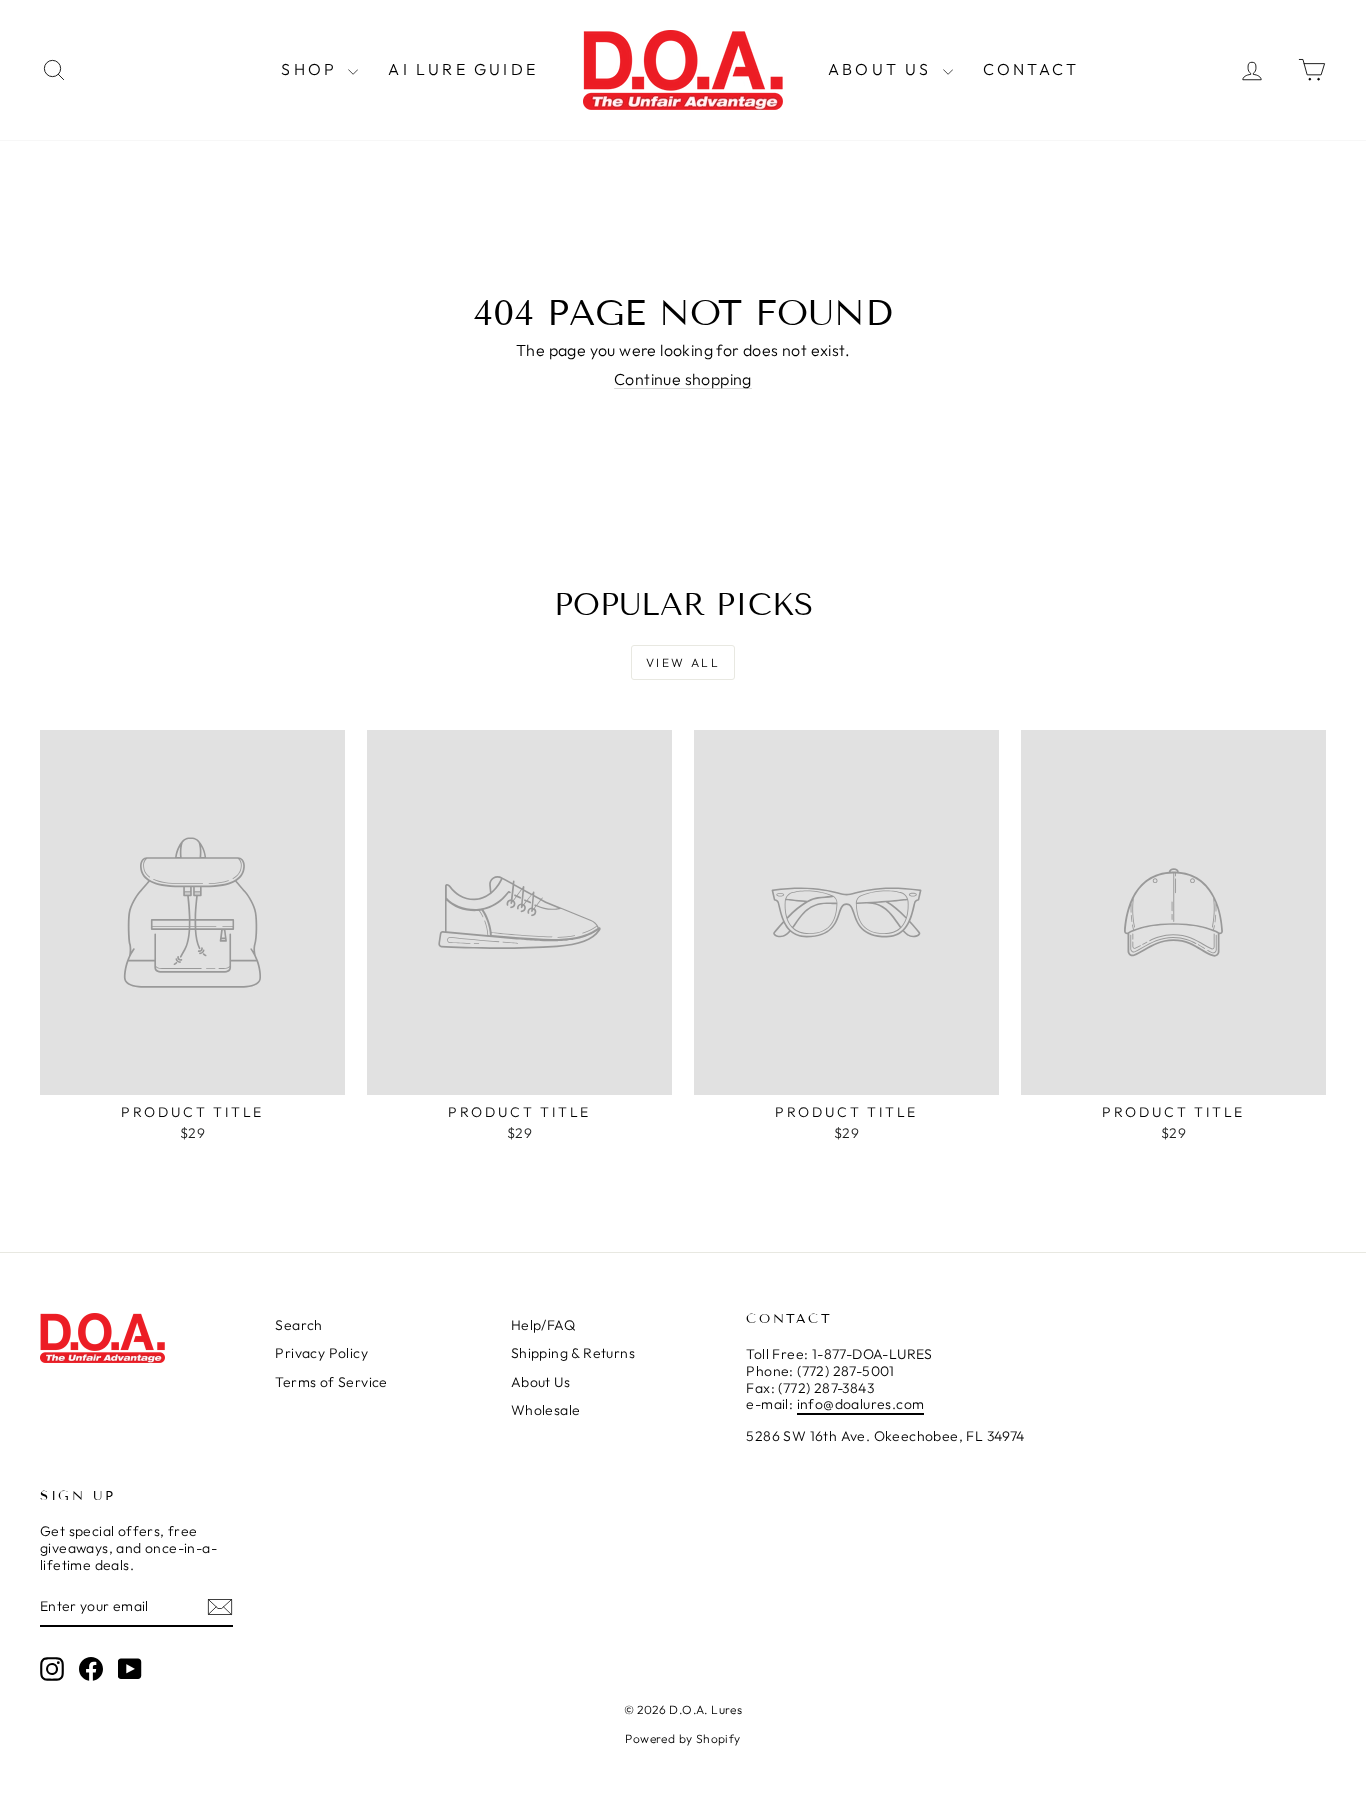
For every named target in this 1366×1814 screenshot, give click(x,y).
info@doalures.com (861, 1404)
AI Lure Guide (463, 69)
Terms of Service (331, 1382)
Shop (312, 69)
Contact (1031, 69)
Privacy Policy (321, 1353)
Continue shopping (683, 379)
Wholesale (546, 1410)
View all (683, 662)
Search (298, 1325)
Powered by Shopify (682, 1738)
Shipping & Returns (573, 1353)
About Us (883, 69)
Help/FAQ (543, 1325)
